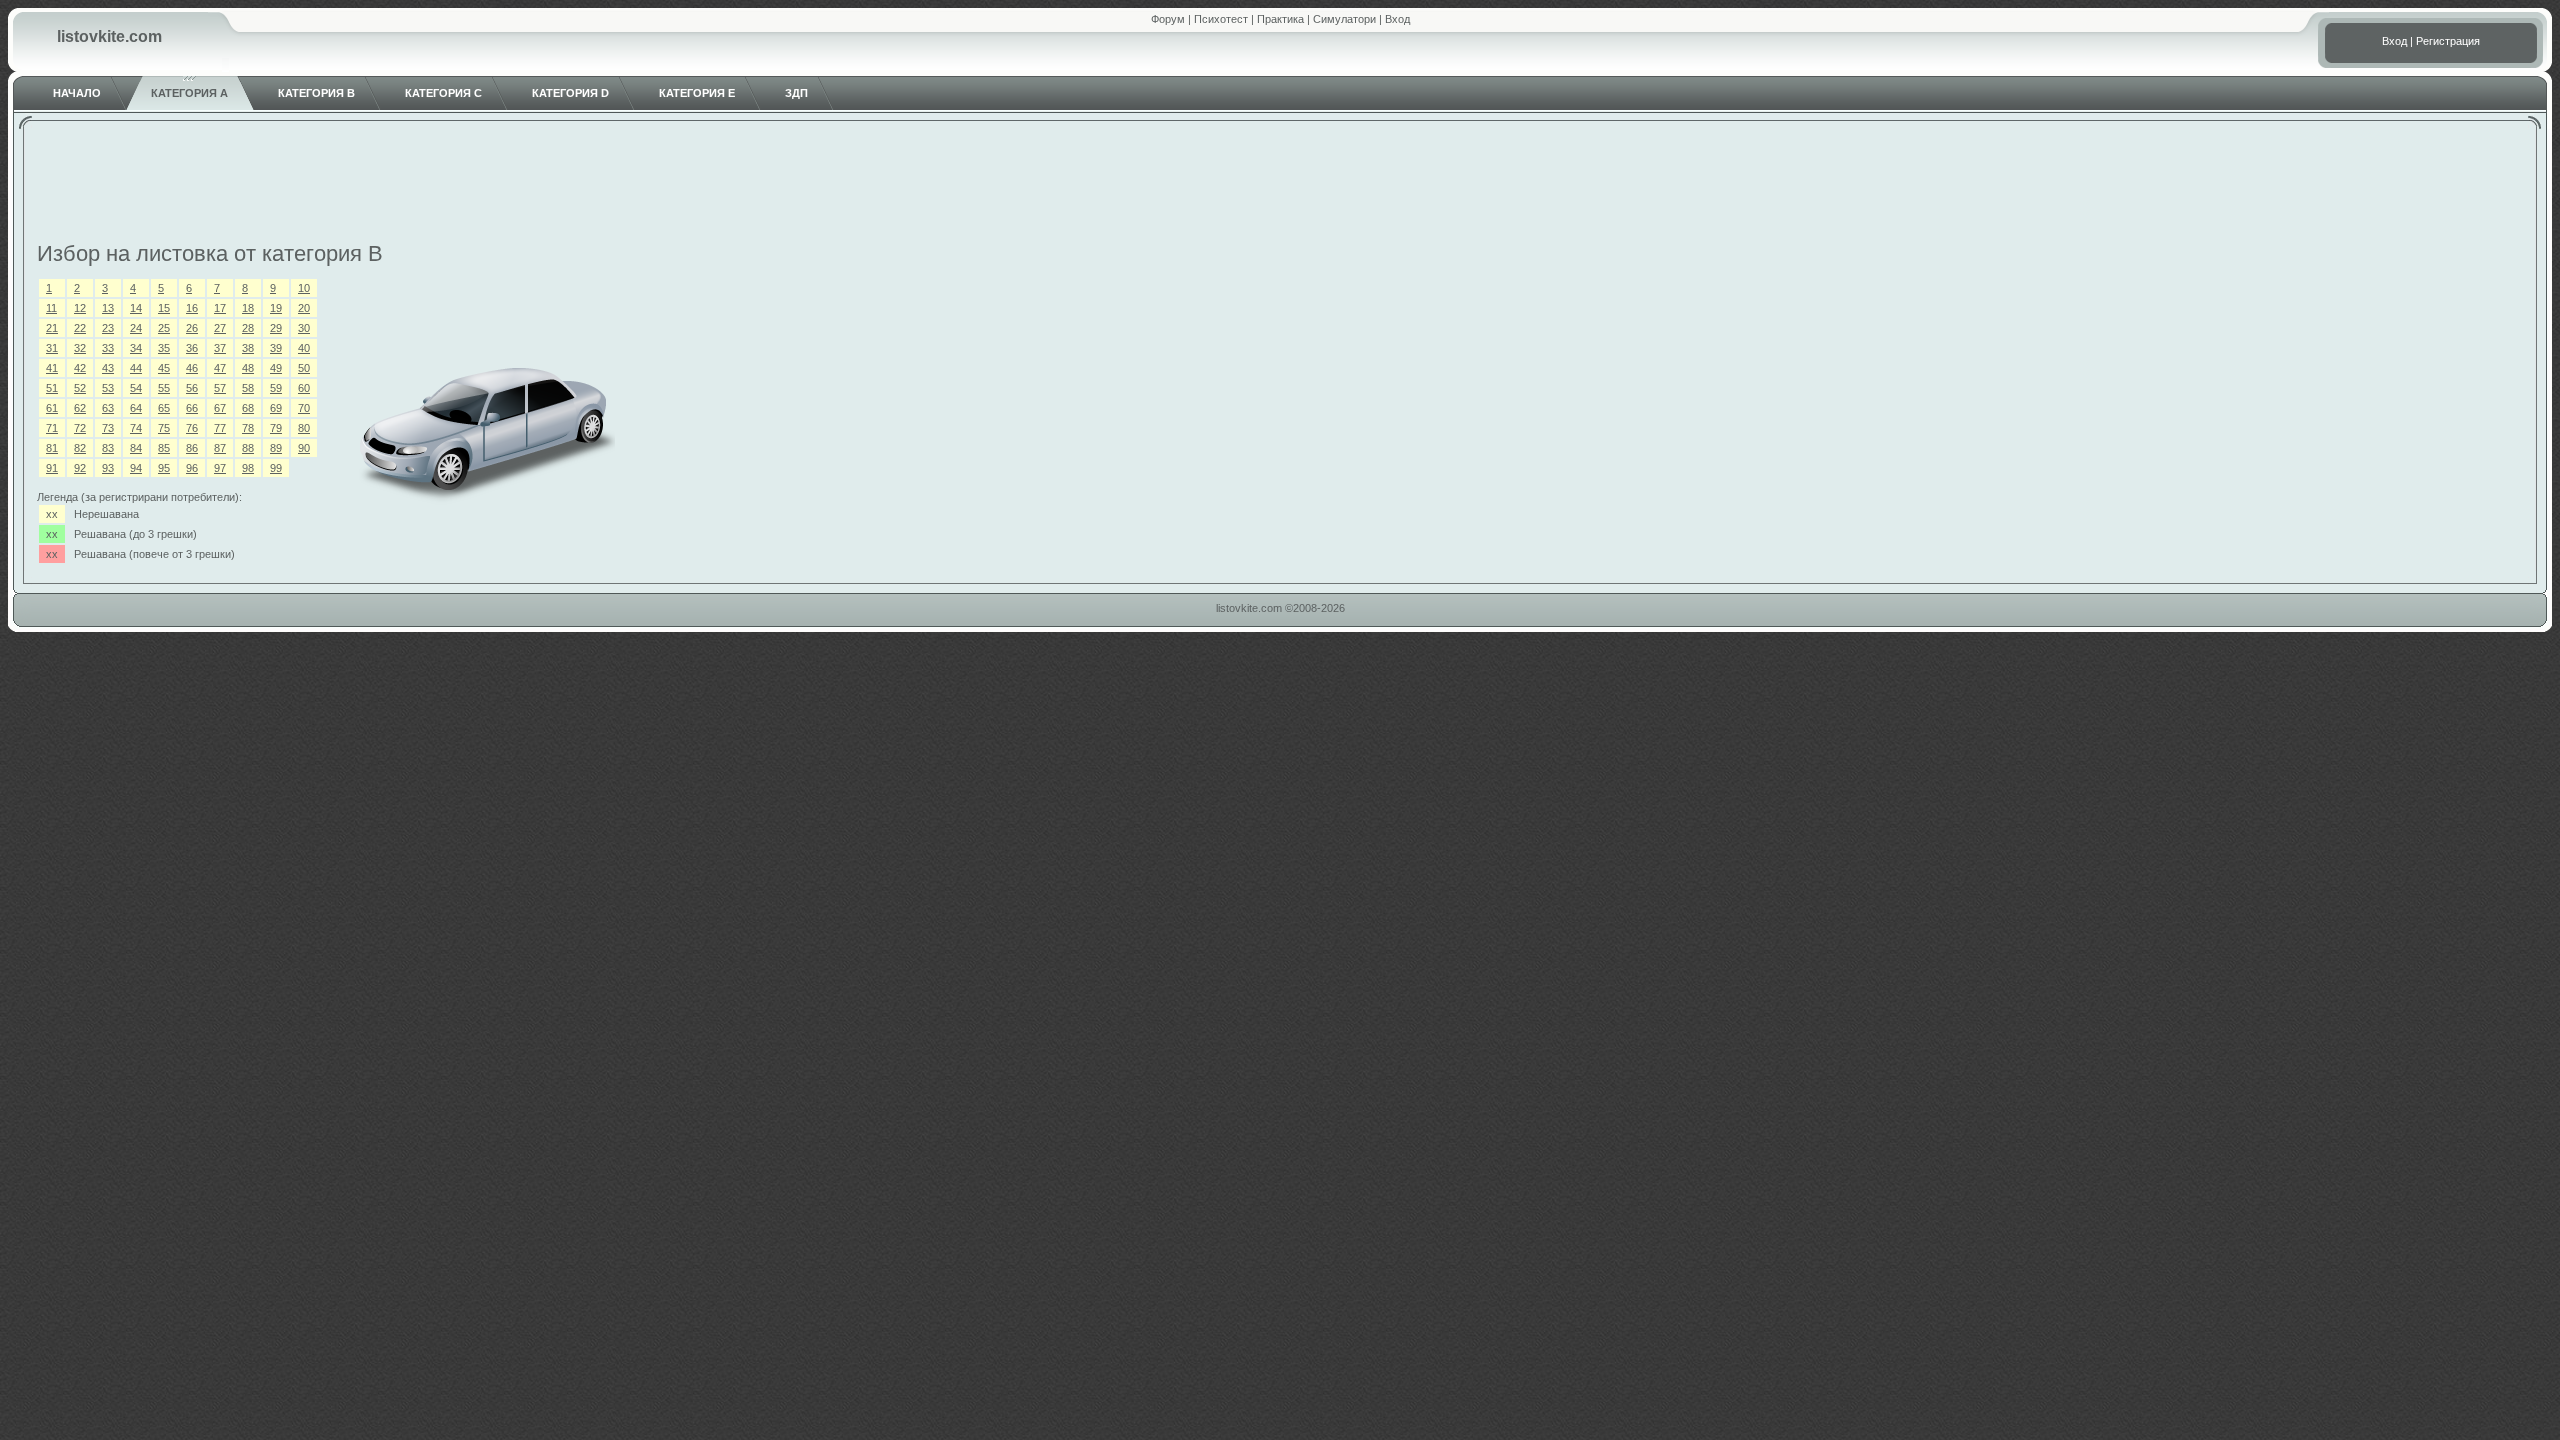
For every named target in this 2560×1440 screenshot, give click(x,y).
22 (80, 328)
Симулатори (1344, 19)
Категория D (570, 93)
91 (52, 468)
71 (52, 428)
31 (52, 348)
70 (304, 408)
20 (304, 308)
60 (304, 388)
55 (164, 388)
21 (52, 328)
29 (276, 328)
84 (136, 448)
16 (192, 308)
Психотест (1221, 19)
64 (136, 408)
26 (192, 328)
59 (276, 388)
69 (276, 408)
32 (80, 348)
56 (192, 388)
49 (276, 368)
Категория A (189, 93)
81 (52, 448)
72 (80, 428)
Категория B (316, 93)
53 (108, 388)
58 (248, 388)
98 (248, 468)
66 (192, 408)
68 (248, 408)
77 (220, 428)
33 (108, 348)
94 (136, 468)
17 (220, 308)
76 (192, 428)
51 (52, 388)
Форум (1168, 19)
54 (136, 388)
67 (220, 408)
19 (276, 308)
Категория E (697, 93)
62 (80, 408)
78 (248, 428)
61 (52, 408)
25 (164, 328)
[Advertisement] (1280, 184)
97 (220, 468)
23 (108, 328)
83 (108, 448)
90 (304, 448)
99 (276, 468)
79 (276, 428)
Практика (1280, 19)
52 (80, 388)
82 (80, 448)
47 (220, 368)
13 (108, 308)
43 (108, 368)
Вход (1397, 19)
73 (108, 428)
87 (220, 448)
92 (80, 468)
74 (136, 428)
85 (164, 448)
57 (220, 388)
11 (51, 308)
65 (164, 408)
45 (164, 368)
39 (276, 348)
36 (192, 348)
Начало (77, 93)
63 (108, 408)
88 (248, 448)
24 (136, 328)
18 (248, 308)
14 (136, 308)
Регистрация (2448, 41)
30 (304, 328)
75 (164, 428)
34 (136, 348)
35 (164, 348)
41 (52, 368)
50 (304, 368)
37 (220, 348)
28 (248, 328)
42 (80, 368)
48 (248, 368)
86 (192, 448)
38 (248, 348)
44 (136, 368)
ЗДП (796, 93)
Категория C (443, 93)
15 (164, 308)
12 (80, 308)
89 (276, 448)
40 (304, 348)
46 (192, 368)
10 (304, 288)
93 (108, 468)
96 (192, 468)
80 (304, 428)
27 (220, 328)
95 (164, 468)
